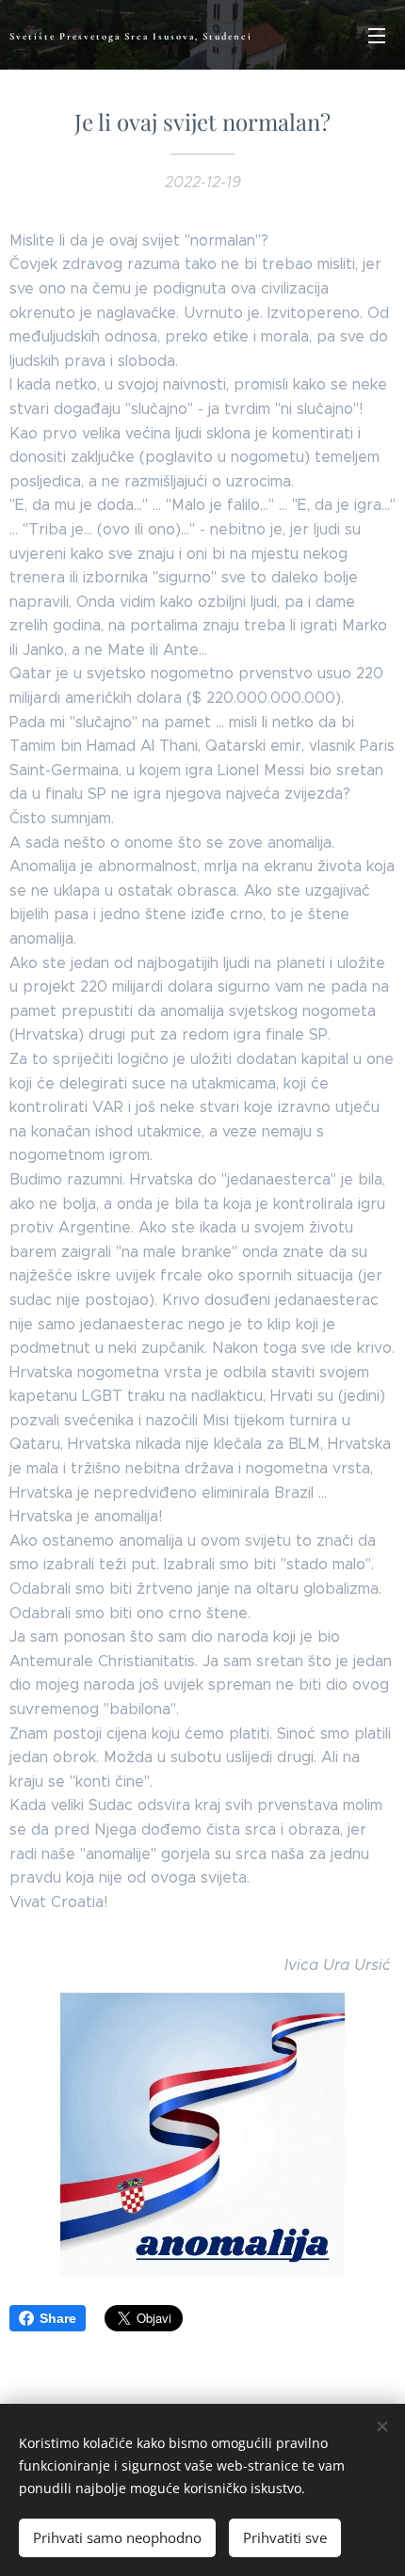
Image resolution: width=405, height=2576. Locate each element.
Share (58, 2318)
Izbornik (377, 35)
